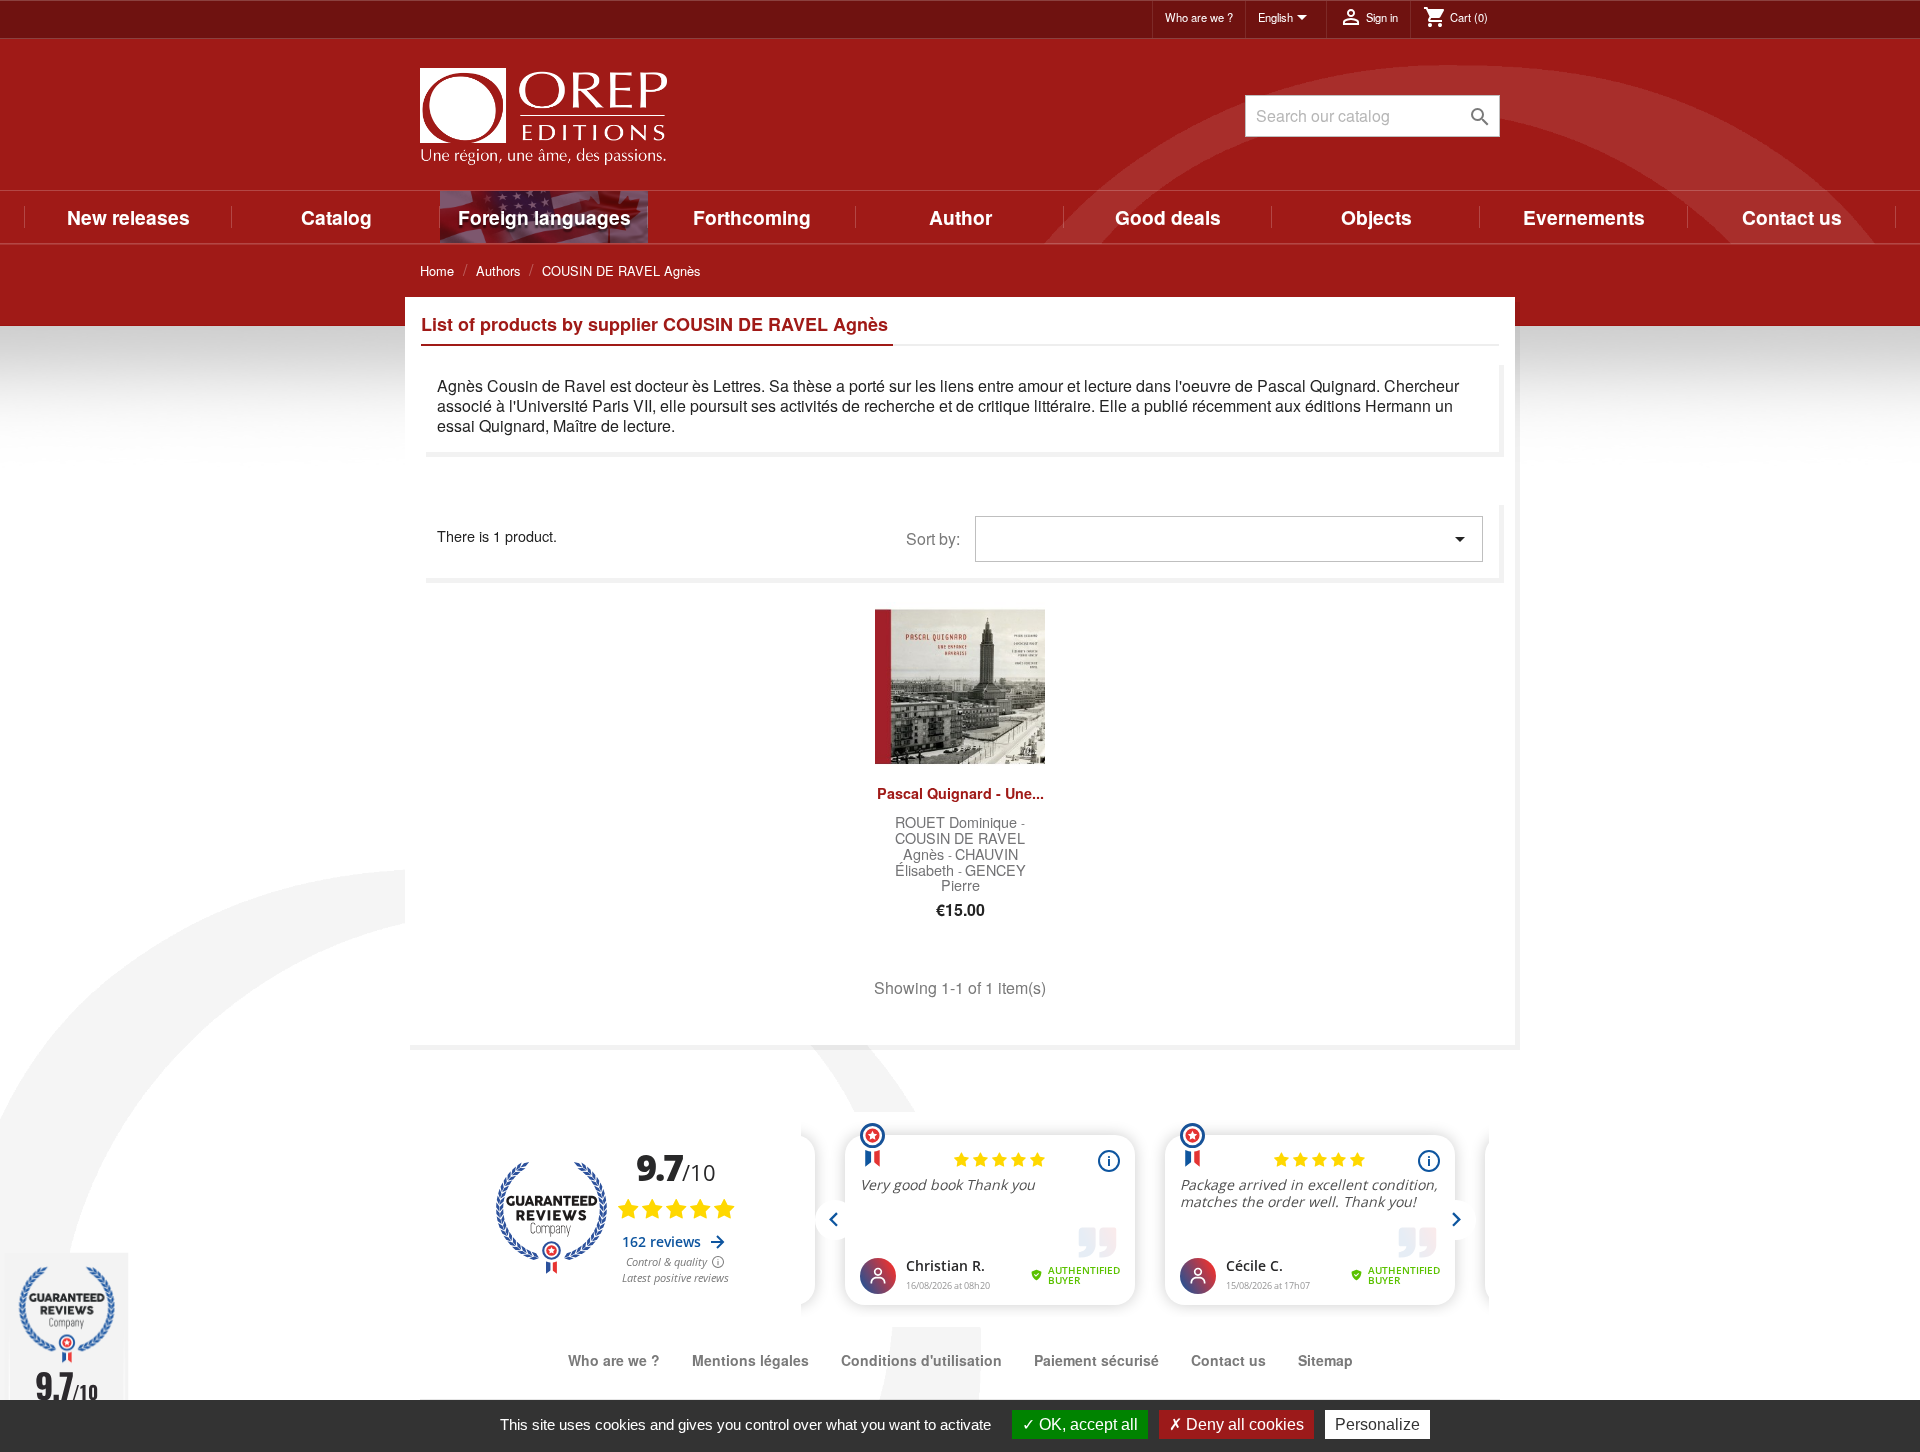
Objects (1376, 217)
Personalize (1377, 1424)
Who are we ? (1199, 17)
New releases (128, 217)
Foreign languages (544, 217)
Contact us (1792, 217)
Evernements (1584, 217)
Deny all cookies (1243, 1424)
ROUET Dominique (958, 821)
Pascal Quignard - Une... (960, 793)
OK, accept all (1086, 1424)
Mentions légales (750, 1360)
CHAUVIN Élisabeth (956, 861)
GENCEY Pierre (983, 877)
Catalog (336, 217)
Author (960, 217)
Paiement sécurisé (1096, 1360)
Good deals (1168, 217)
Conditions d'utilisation (921, 1360)
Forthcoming (752, 217)
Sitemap (1325, 1360)
